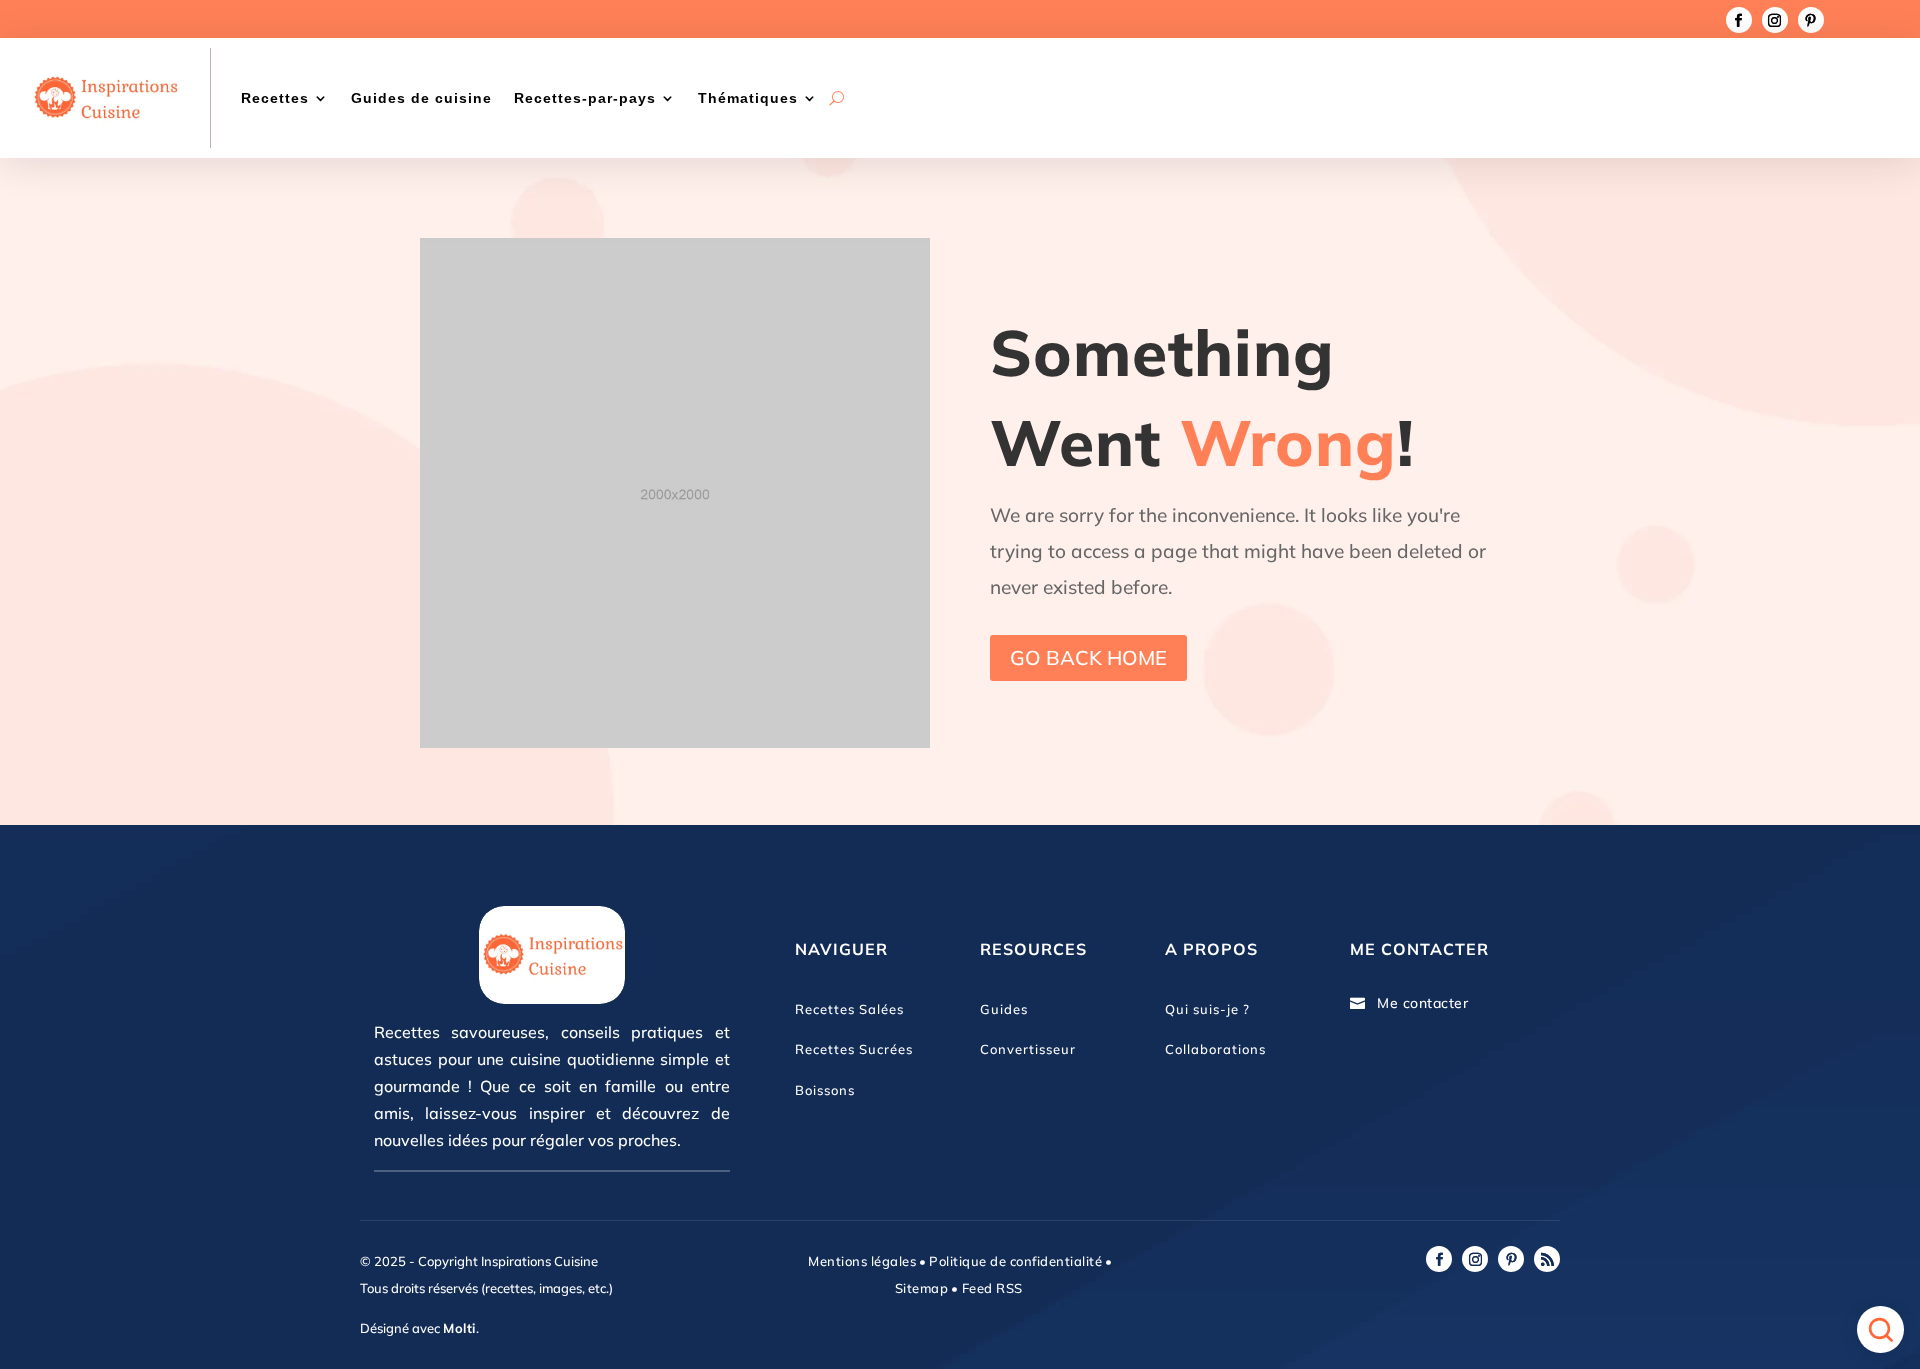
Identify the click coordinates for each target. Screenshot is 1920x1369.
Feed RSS (990, 1288)
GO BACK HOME (1088, 657)
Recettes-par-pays (585, 98)
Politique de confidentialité (1015, 1261)
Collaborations (1215, 1049)
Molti (459, 1328)
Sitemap (922, 1288)
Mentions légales (862, 1261)
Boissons (825, 1090)
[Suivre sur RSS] (1547, 1259)
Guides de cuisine (421, 98)
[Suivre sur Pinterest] (1811, 20)
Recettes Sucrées (854, 1049)
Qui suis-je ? (1207, 1009)
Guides (1004, 1009)
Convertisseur (1028, 1049)
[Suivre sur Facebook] (1739, 20)
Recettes (275, 98)
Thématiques (748, 98)
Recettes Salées (849, 1009)
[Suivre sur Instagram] (1775, 20)
